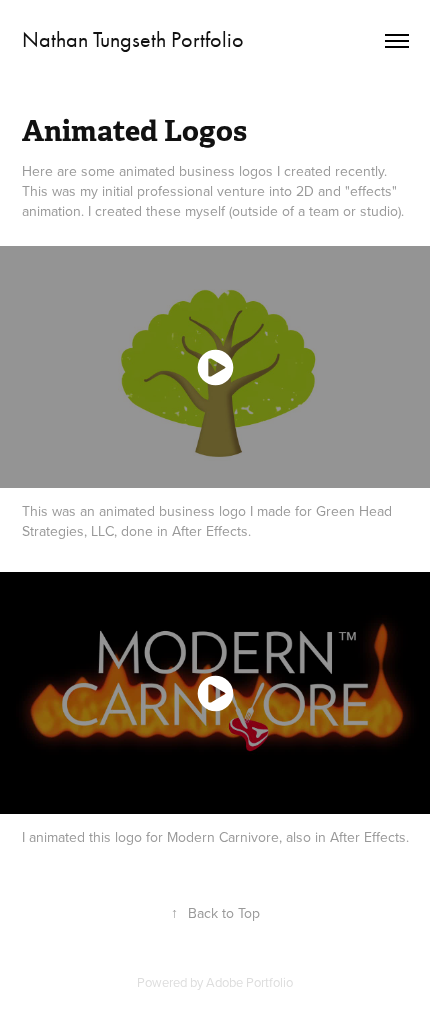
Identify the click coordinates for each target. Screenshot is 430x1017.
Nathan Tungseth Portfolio (133, 40)
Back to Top (215, 913)
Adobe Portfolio (249, 982)
